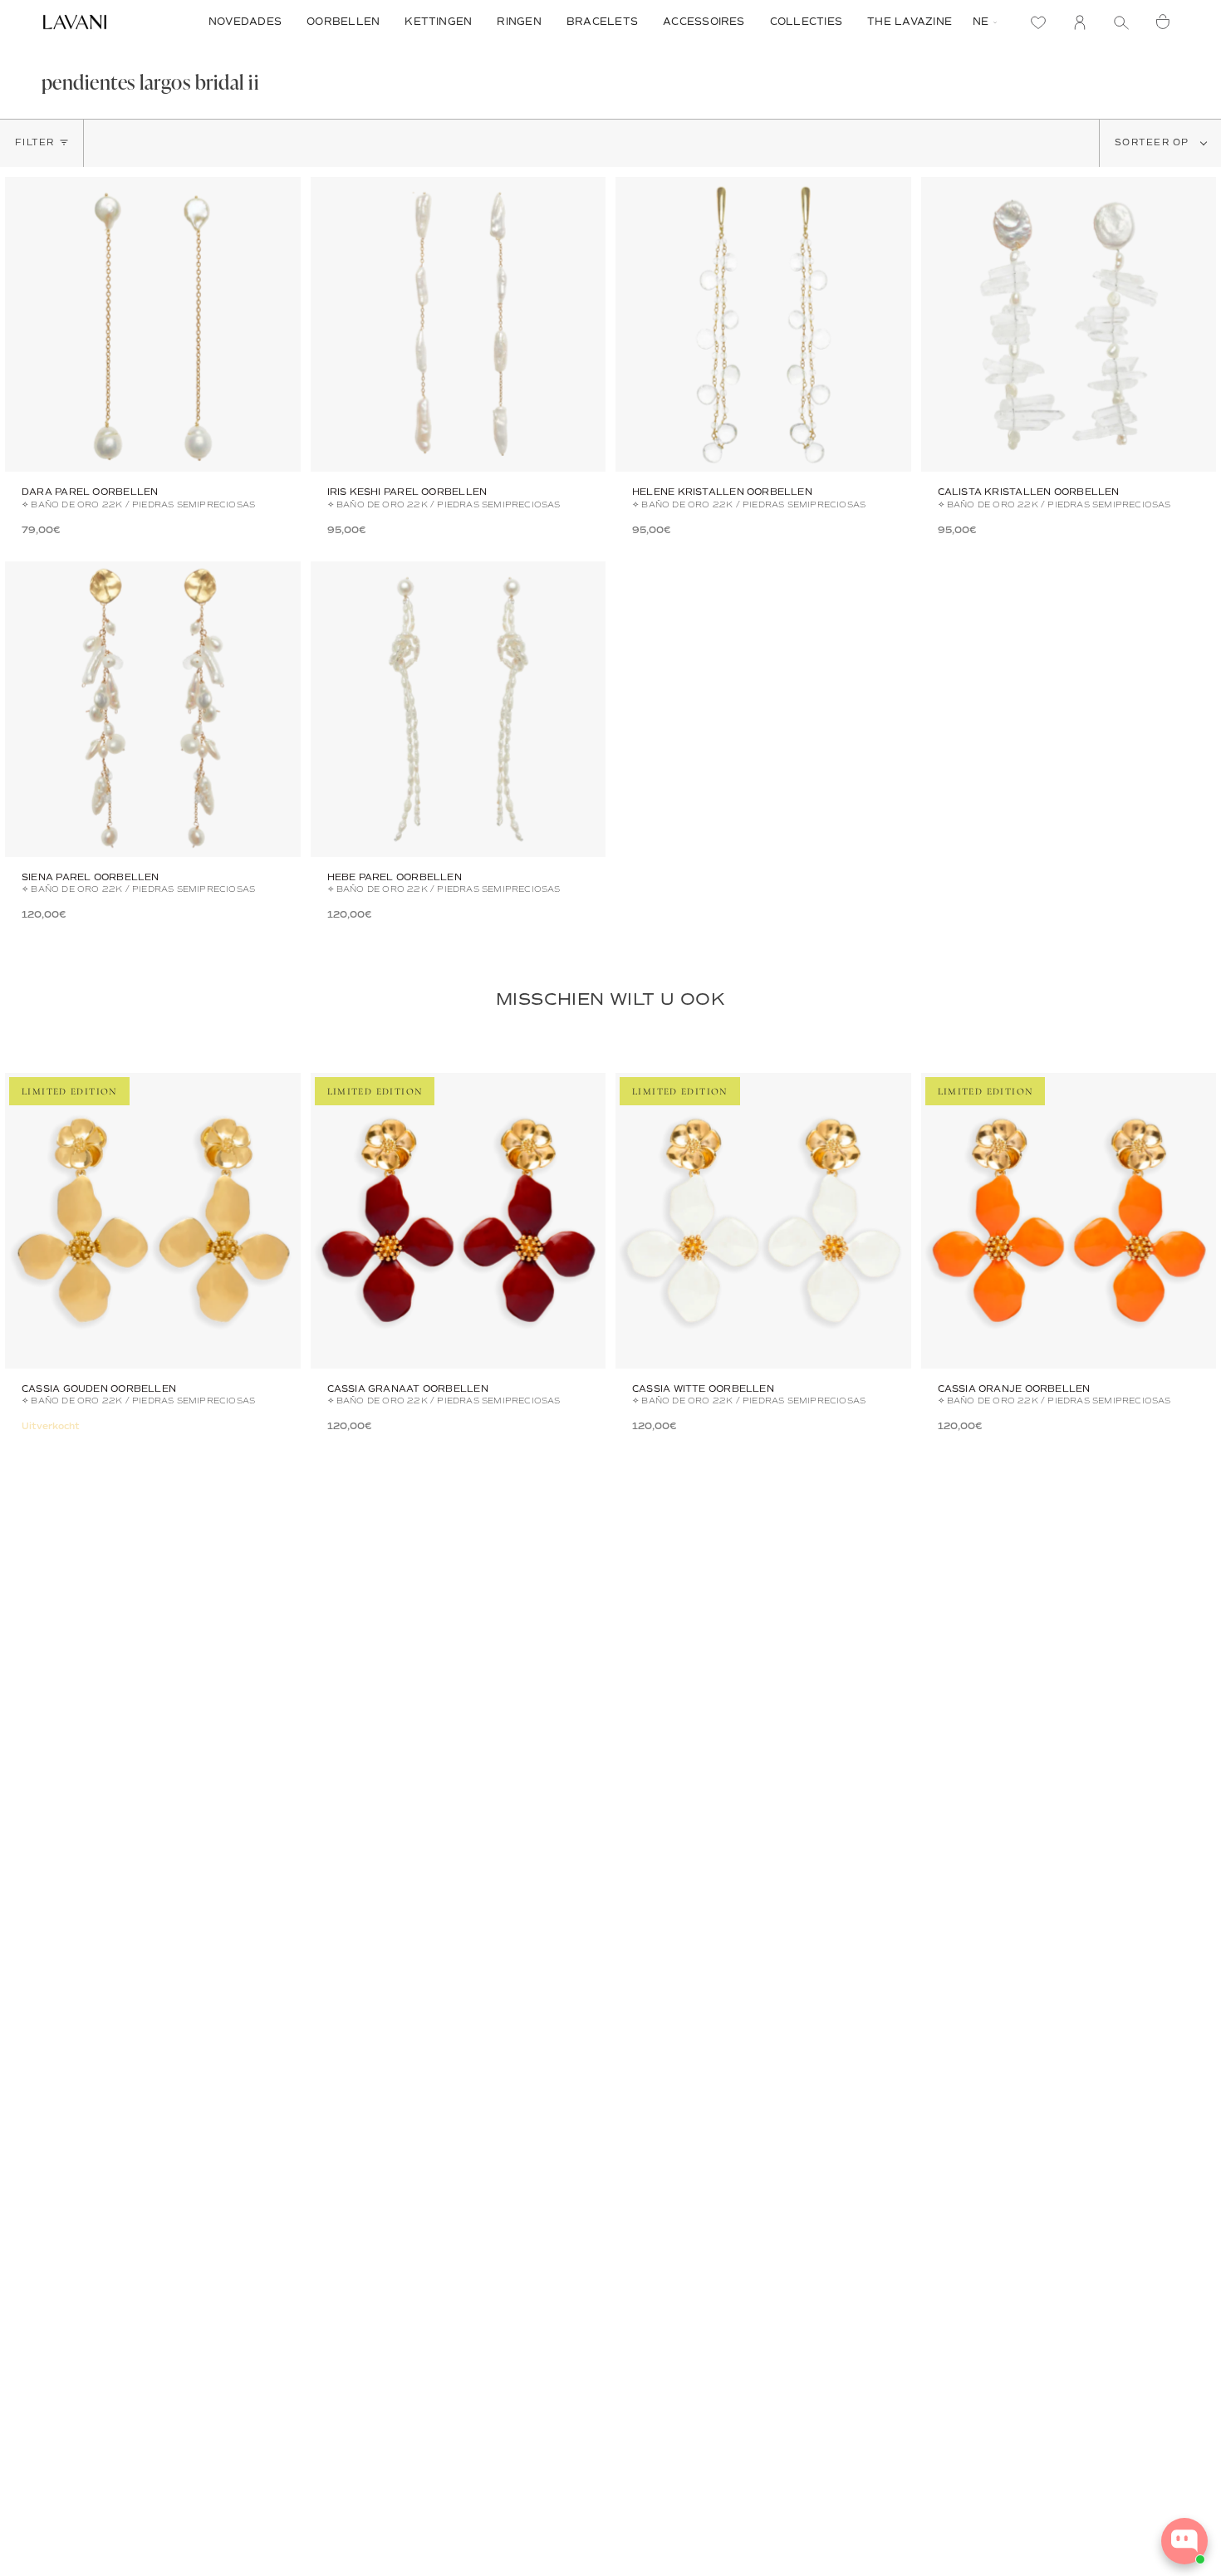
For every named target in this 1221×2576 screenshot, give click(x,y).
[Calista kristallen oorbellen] (1069, 325)
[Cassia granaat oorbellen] (458, 1221)
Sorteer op (1154, 142)
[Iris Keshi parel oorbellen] (458, 325)
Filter (35, 142)
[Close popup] (1193, 2405)
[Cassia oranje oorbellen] (1069, 1221)
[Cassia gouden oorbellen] (153, 1221)
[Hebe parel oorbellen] (458, 709)
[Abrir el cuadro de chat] (1184, 2541)
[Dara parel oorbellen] (153, 325)
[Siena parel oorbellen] (153, 709)
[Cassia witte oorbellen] (763, 1221)
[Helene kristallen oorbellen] (763, 325)
